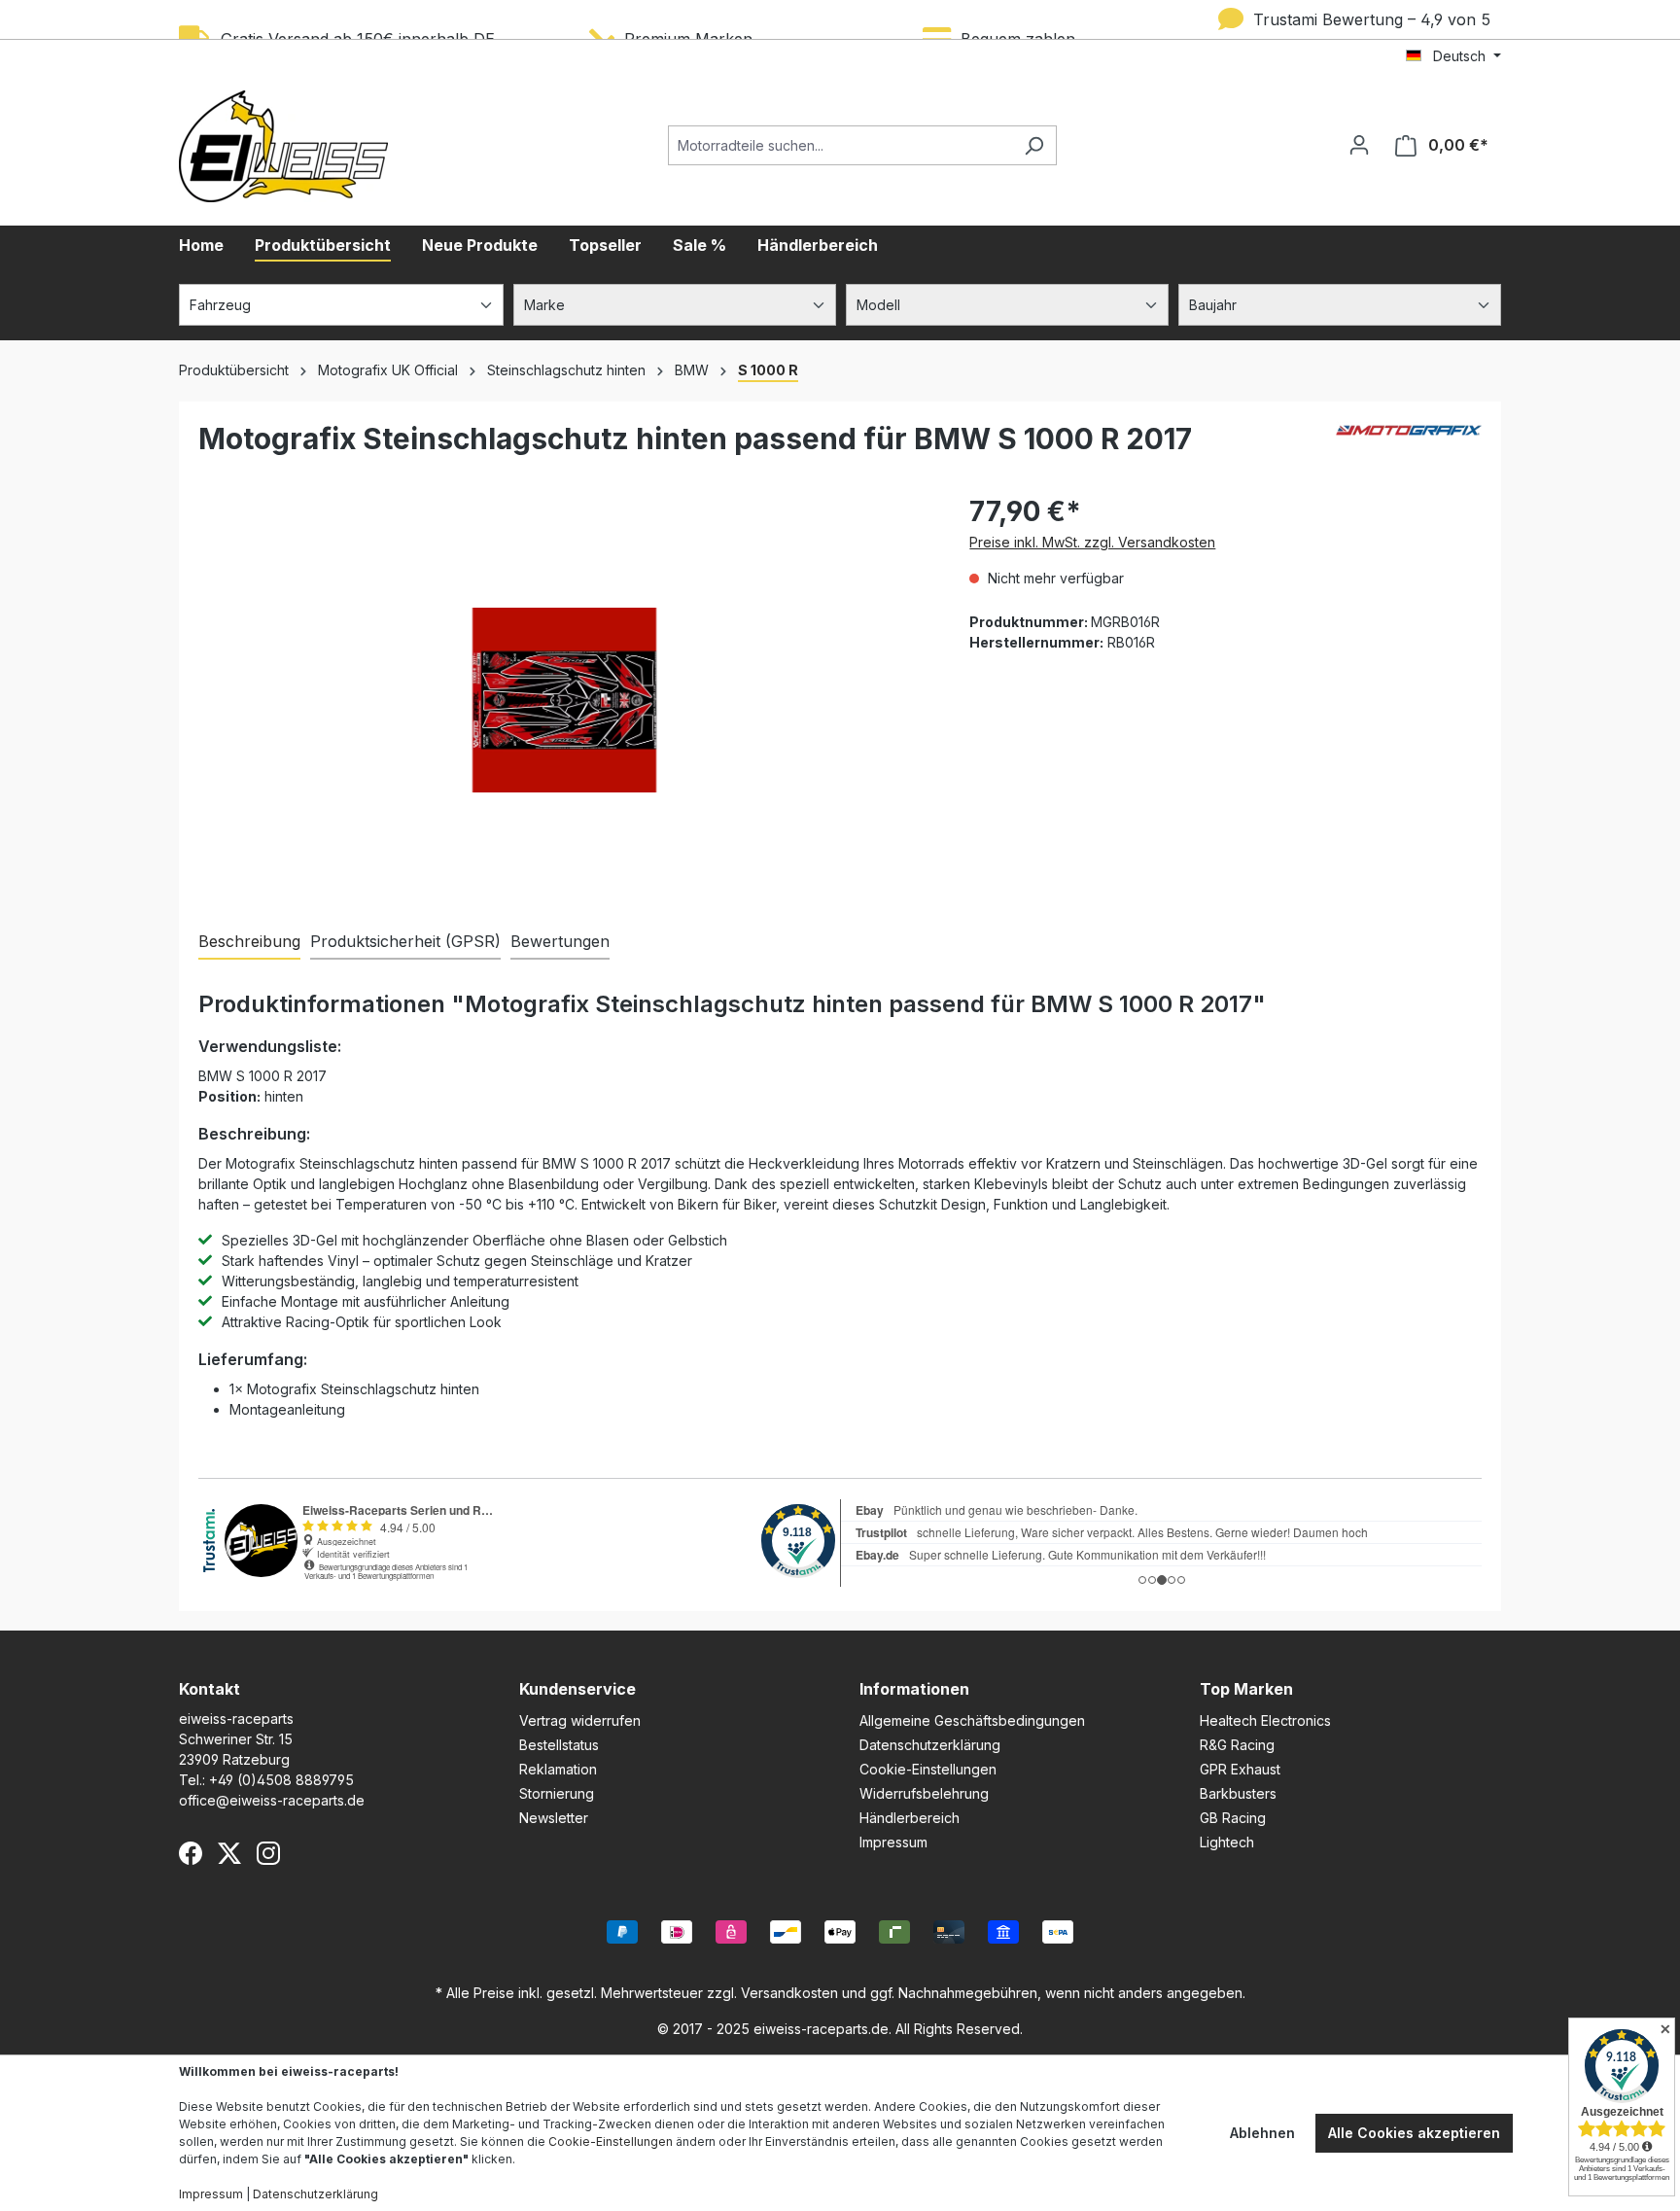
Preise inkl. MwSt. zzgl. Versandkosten (1092, 542)
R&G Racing (1237, 1745)
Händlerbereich (910, 1818)
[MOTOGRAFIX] (1409, 446)
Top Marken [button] (1246, 1689)
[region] (564, 700)
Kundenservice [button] (577, 1689)
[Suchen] (1034, 145)
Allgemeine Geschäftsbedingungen (972, 1720)
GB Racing (1233, 1818)
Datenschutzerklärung (930, 1745)
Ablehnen (1262, 2133)
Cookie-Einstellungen (928, 1769)
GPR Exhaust (1240, 1769)
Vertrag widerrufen (580, 1720)
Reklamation (558, 1769)
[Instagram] (268, 1853)
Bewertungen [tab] (560, 941)
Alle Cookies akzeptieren (1414, 2133)
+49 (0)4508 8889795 (281, 1780)
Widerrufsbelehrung (924, 1793)
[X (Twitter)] (229, 1853)
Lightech (1227, 1842)
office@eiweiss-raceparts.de (272, 1800)
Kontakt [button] (210, 1689)
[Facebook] (191, 1853)
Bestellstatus (559, 1745)
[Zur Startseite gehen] (283, 146)
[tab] (249, 942)
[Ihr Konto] (1359, 145)
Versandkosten (789, 1993)
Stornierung (557, 1793)
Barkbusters (1238, 1793)
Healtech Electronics (1265, 1720)
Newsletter (554, 1818)
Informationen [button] (914, 1689)
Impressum (893, 1842)
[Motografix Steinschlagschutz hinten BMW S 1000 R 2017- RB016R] (564, 700)
